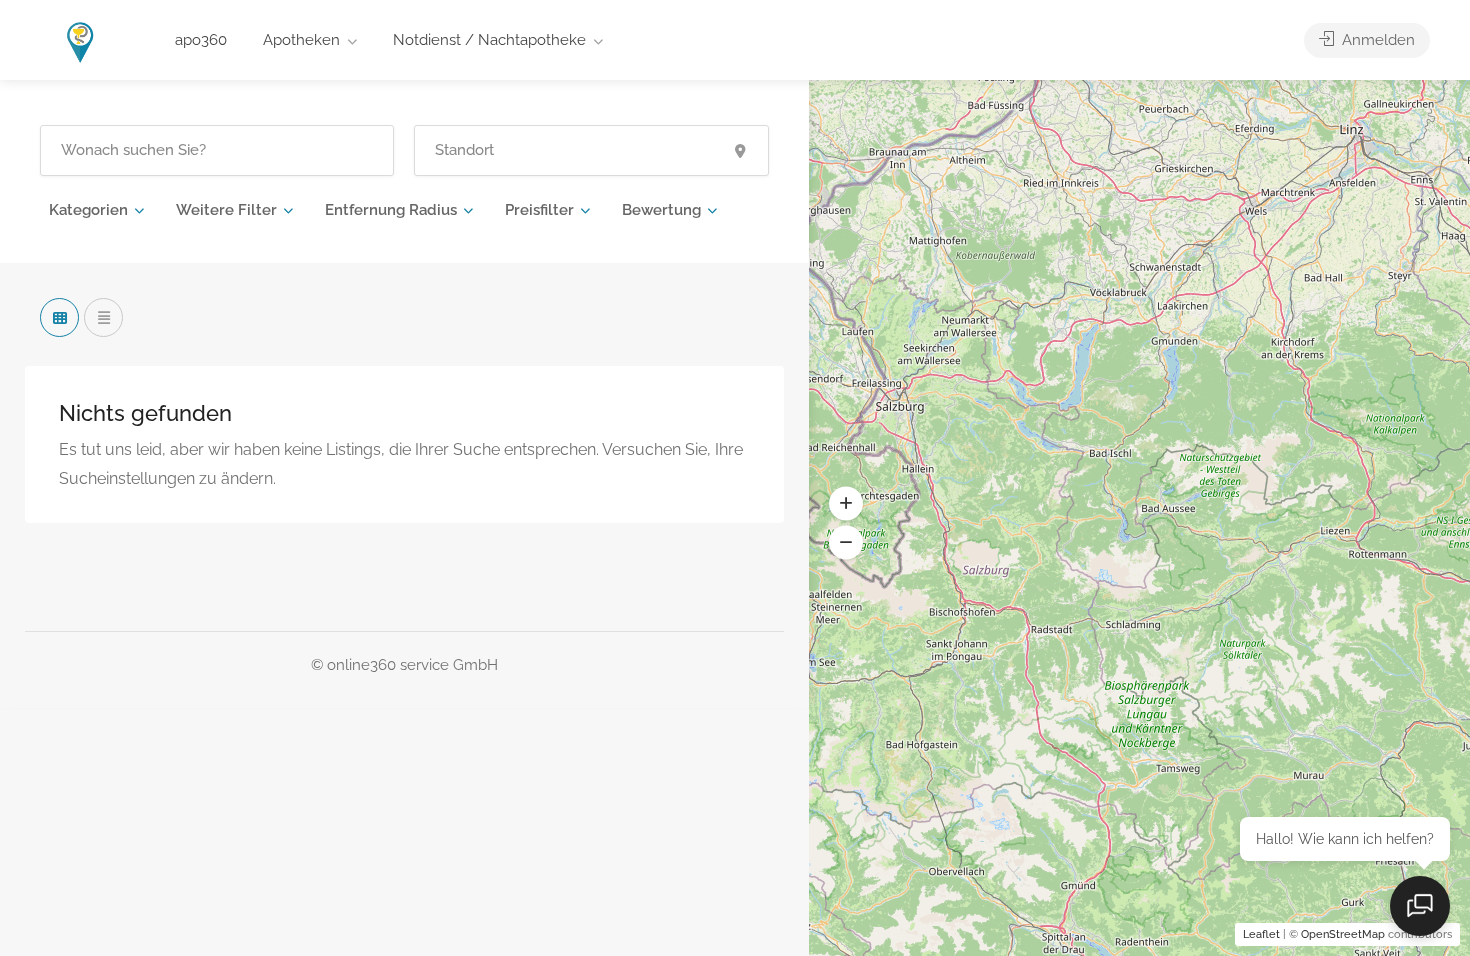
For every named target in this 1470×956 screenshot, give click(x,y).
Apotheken (301, 40)
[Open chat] (1420, 906)
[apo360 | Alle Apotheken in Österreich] (81, 41)
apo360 (201, 40)
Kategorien (88, 210)
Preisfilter (539, 210)
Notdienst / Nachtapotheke (489, 40)
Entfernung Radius (391, 210)
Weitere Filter (226, 210)
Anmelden (1376, 40)
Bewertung (661, 210)
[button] (846, 504)
